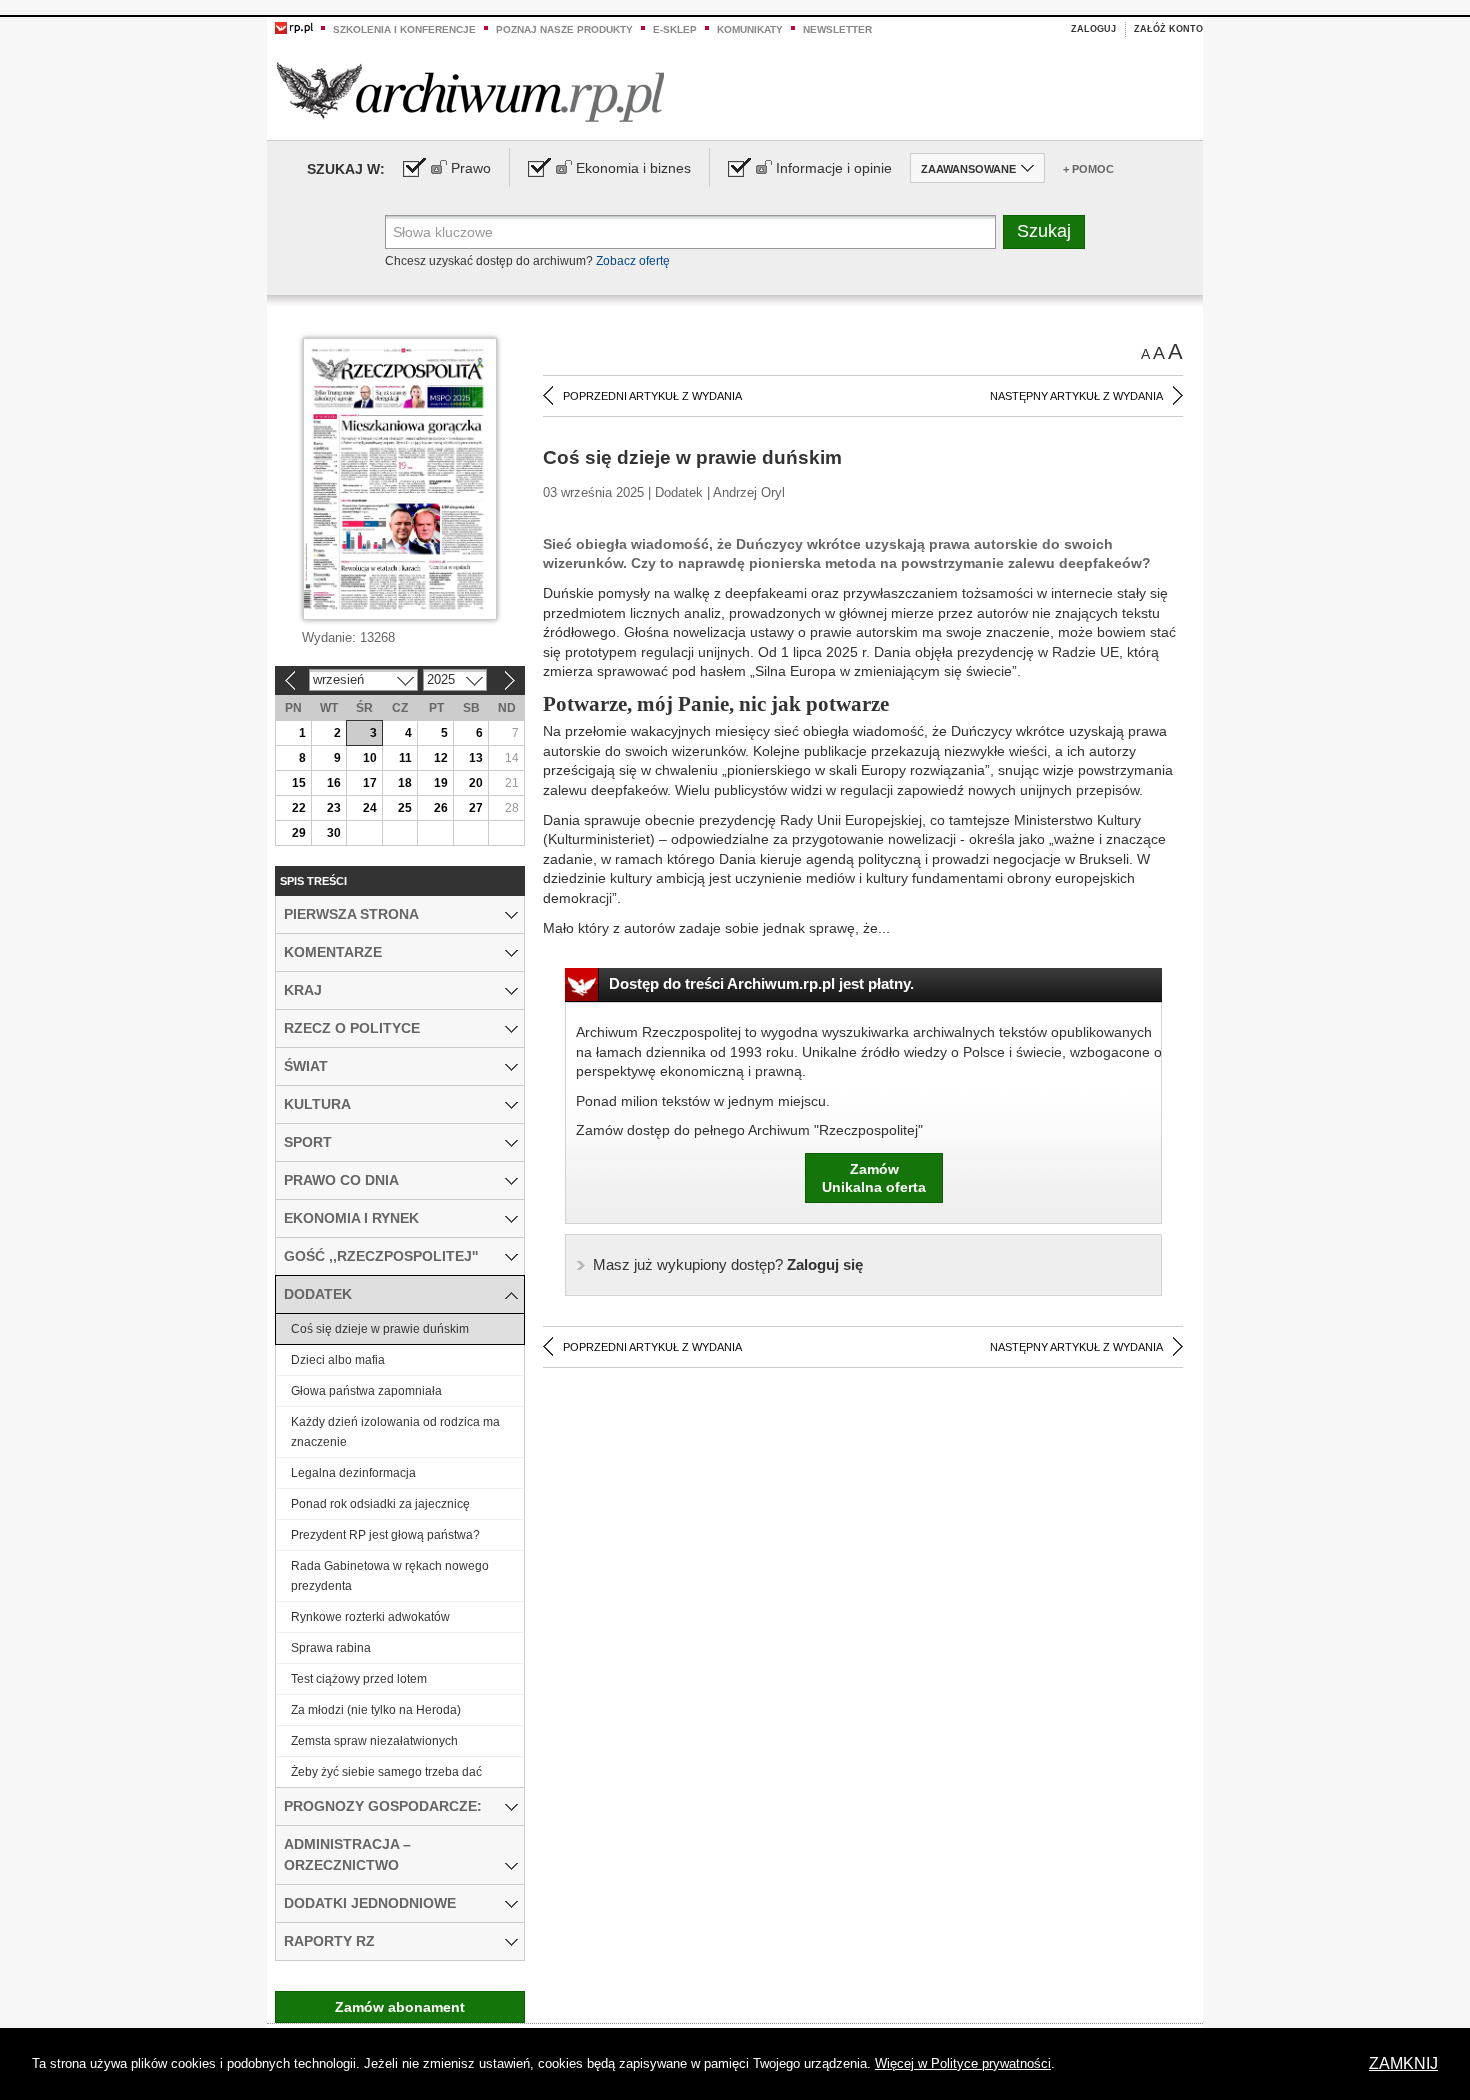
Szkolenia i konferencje (404, 29)
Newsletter (837, 29)
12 (441, 758)
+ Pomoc (1088, 169)
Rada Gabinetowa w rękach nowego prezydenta (390, 1576)
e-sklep (675, 29)
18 (405, 783)
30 (334, 833)
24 (370, 808)
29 (299, 833)
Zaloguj (1093, 29)
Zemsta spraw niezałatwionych (374, 1741)
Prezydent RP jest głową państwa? (385, 1535)
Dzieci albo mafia (338, 1360)
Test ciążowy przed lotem (359, 1679)
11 (405, 758)
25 (405, 808)
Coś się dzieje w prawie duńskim (380, 1329)
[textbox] (690, 232)
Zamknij (1403, 2063)
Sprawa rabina (331, 1648)
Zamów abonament (400, 2007)
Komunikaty (750, 29)
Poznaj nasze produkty (564, 29)
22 (299, 808)
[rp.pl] (294, 27)
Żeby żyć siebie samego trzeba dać (386, 1772)
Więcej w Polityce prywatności (963, 2063)
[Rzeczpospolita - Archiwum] (470, 91)
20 (476, 783)
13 (476, 758)
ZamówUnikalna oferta (874, 1178)
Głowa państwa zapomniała (366, 1391)
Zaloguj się (728, 1264)
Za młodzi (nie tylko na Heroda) (376, 1710)
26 (441, 808)
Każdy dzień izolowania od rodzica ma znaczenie (395, 1432)
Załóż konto (1168, 29)
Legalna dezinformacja (353, 1473)
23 (334, 808)
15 (299, 783)
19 (441, 783)
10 (370, 758)
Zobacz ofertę (633, 261)
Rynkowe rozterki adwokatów (370, 1617)
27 (476, 808)
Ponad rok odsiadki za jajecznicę (380, 1504)
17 (370, 783)
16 (334, 783)
